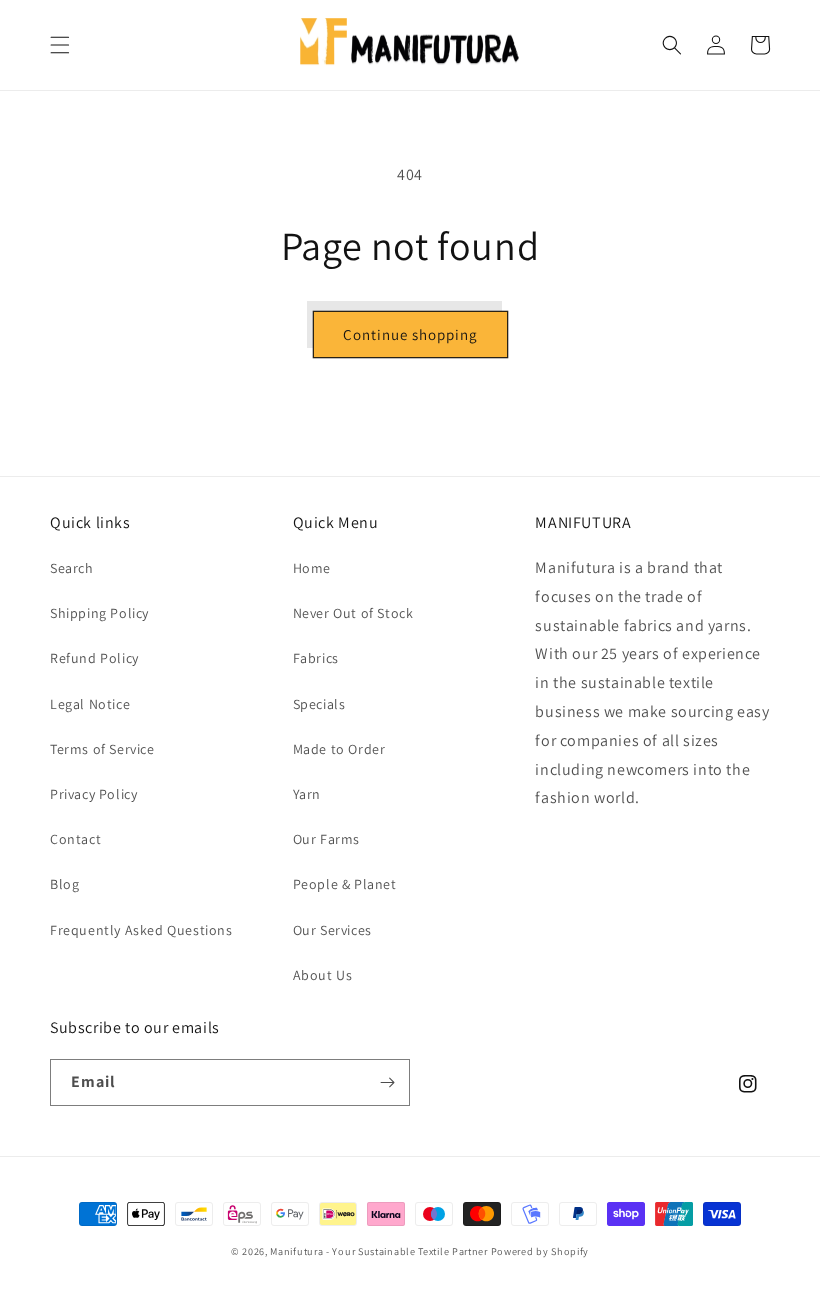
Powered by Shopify (540, 1251)
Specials (319, 704)
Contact (75, 839)
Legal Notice (90, 704)
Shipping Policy (99, 613)
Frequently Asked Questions (141, 930)
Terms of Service (102, 749)
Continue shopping (410, 334)
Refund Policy (94, 658)
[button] (60, 45)
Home (312, 568)
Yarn (307, 794)
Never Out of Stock (353, 613)
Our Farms (326, 839)
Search (72, 568)
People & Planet (345, 884)
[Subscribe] (387, 1082)
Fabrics (316, 658)
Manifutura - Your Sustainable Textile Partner (379, 1251)
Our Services (332, 930)
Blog (64, 884)
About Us (323, 975)
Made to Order (339, 749)
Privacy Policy (93, 794)
